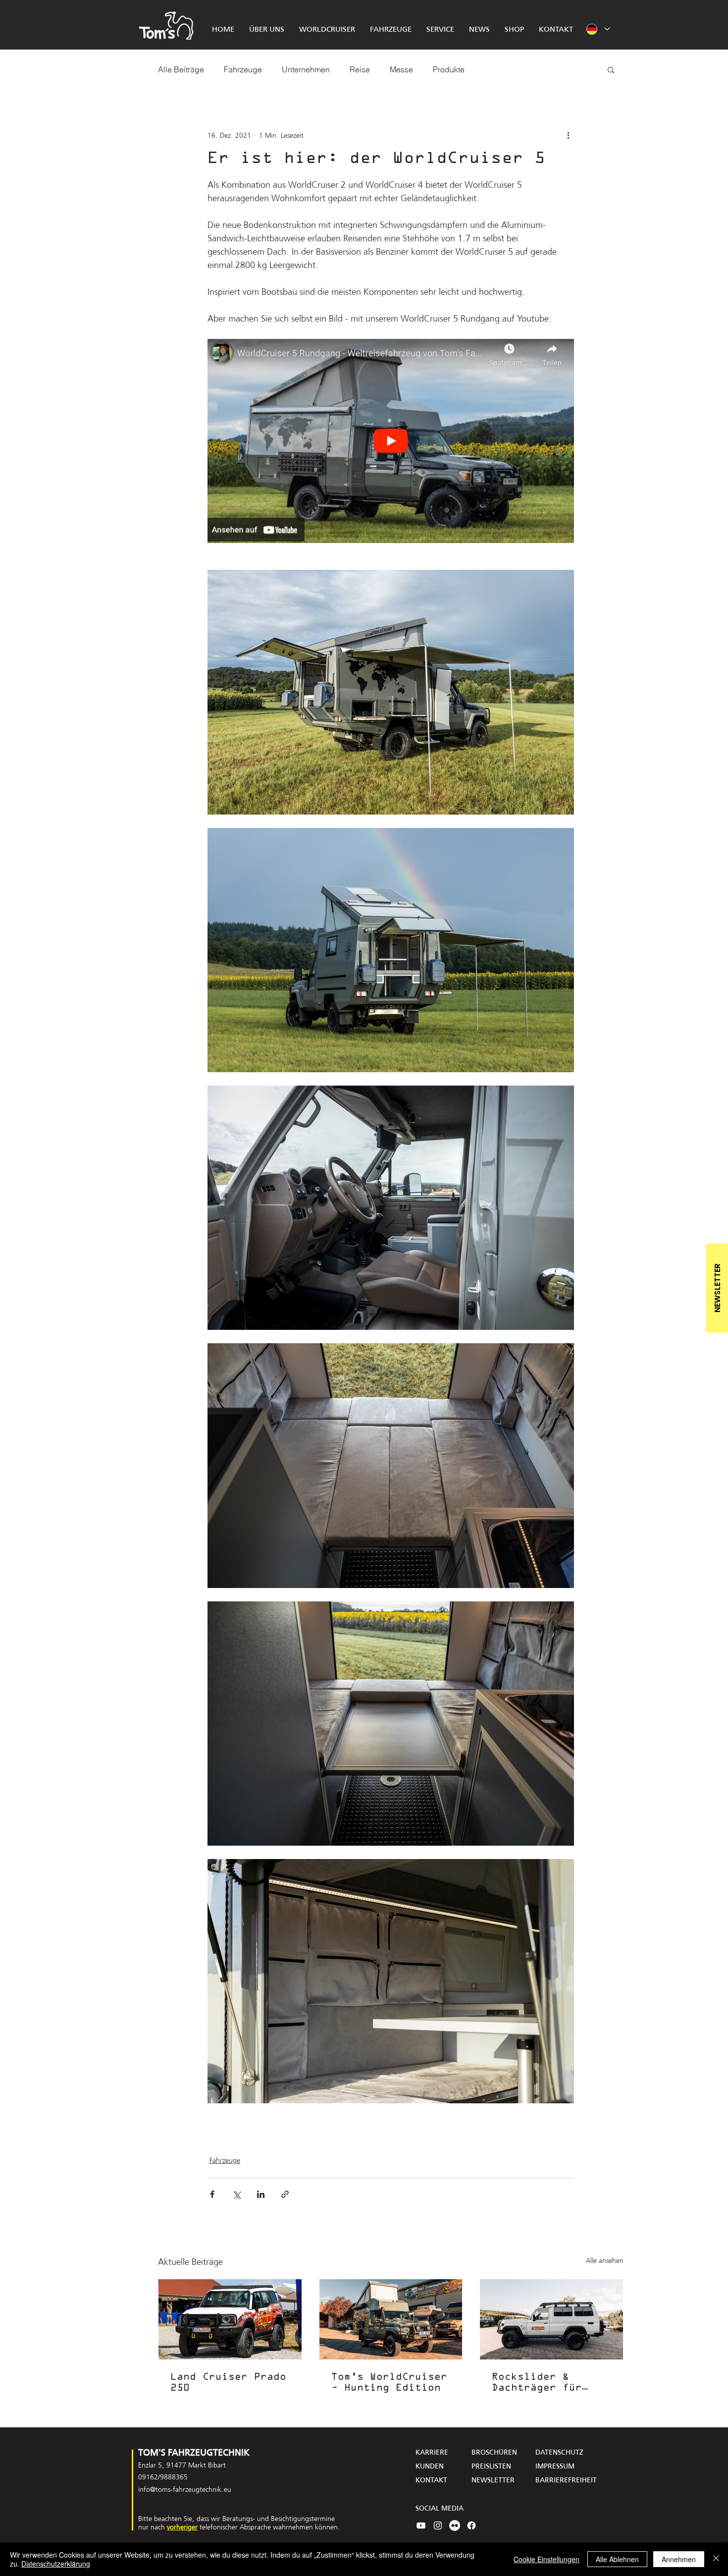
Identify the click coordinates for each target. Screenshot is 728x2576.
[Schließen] (716, 2559)
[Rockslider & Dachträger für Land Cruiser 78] (551, 2319)
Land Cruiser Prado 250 (228, 2383)
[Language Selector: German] (598, 29)
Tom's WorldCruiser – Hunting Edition (389, 2383)
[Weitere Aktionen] (568, 135)
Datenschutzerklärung (56, 2564)
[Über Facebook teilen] (212, 2194)
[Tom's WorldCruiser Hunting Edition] (391, 2319)
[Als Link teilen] (285, 2194)
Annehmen (679, 2559)
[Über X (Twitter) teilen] (236, 2194)
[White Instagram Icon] (438, 2525)
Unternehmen (306, 69)
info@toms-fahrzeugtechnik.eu (185, 2489)
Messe (401, 69)
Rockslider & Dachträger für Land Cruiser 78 (540, 2383)
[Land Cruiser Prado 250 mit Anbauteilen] (230, 2319)
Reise (360, 69)
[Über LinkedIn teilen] (261, 2194)
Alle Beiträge (181, 69)
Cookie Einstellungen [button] (546, 2559)
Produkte (449, 69)
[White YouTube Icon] (421, 2525)
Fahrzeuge (243, 69)
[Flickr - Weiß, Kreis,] (455, 2525)
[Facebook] (471, 2525)
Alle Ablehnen (617, 2559)
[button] (611, 69)
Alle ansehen (605, 2261)
